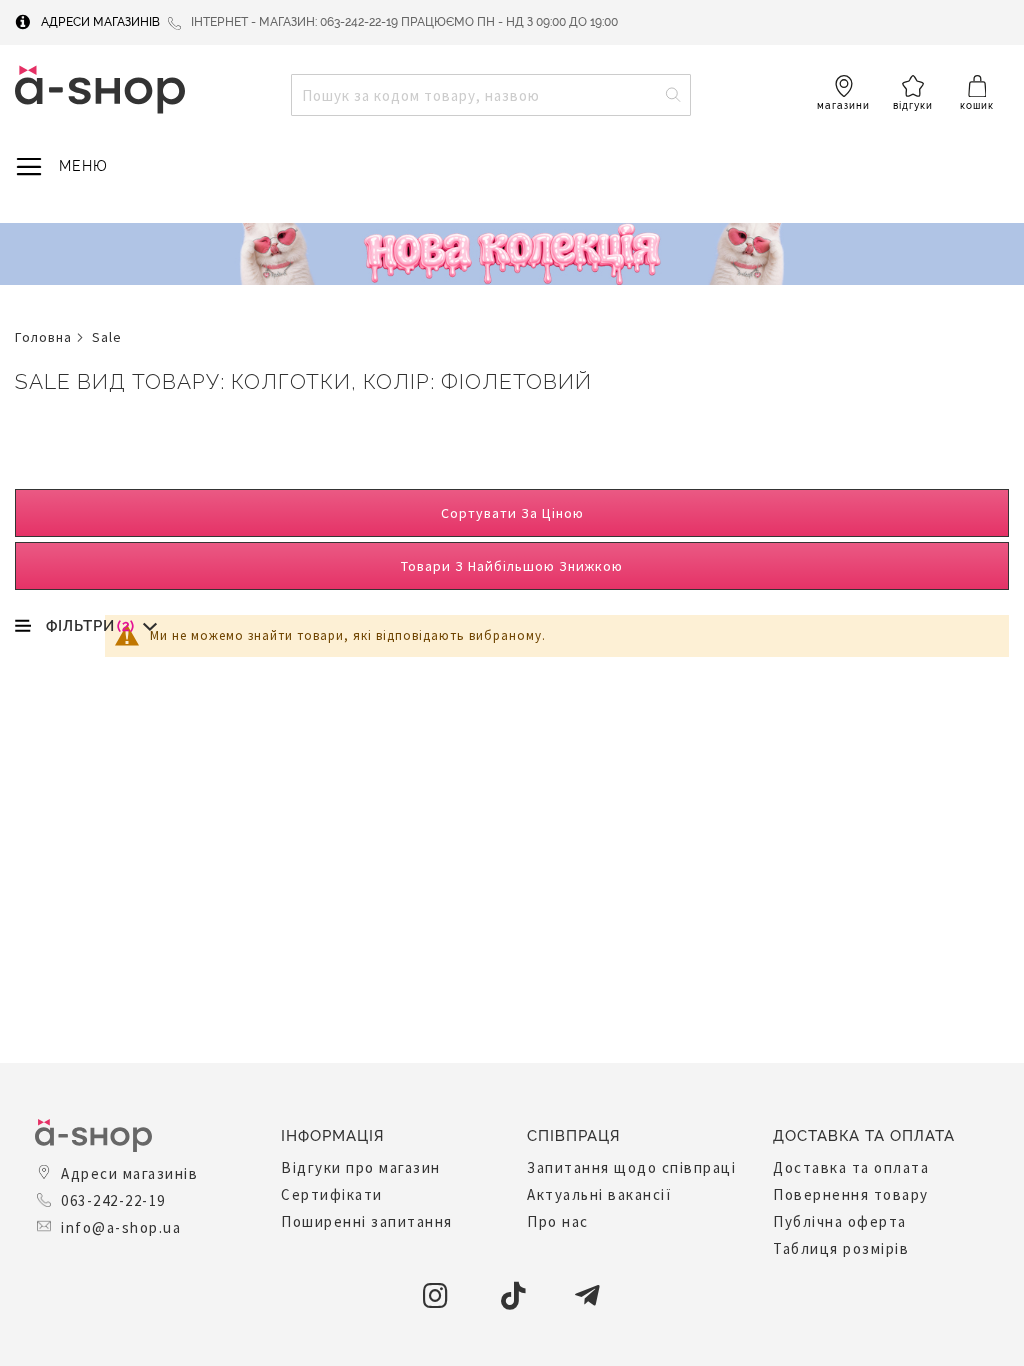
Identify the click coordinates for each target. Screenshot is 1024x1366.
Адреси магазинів (100, 22)
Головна (43, 337)
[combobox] (491, 95)
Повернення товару (851, 1194)
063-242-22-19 (113, 1200)
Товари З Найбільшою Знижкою (512, 566)
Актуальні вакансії (599, 1194)
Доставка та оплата (851, 1167)
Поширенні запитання (367, 1221)
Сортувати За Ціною (512, 513)
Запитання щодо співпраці (631, 1167)
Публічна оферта (840, 1221)
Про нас (558, 1221)
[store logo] (100, 89)
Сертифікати (332, 1194)
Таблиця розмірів (841, 1248)
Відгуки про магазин (361, 1167)
